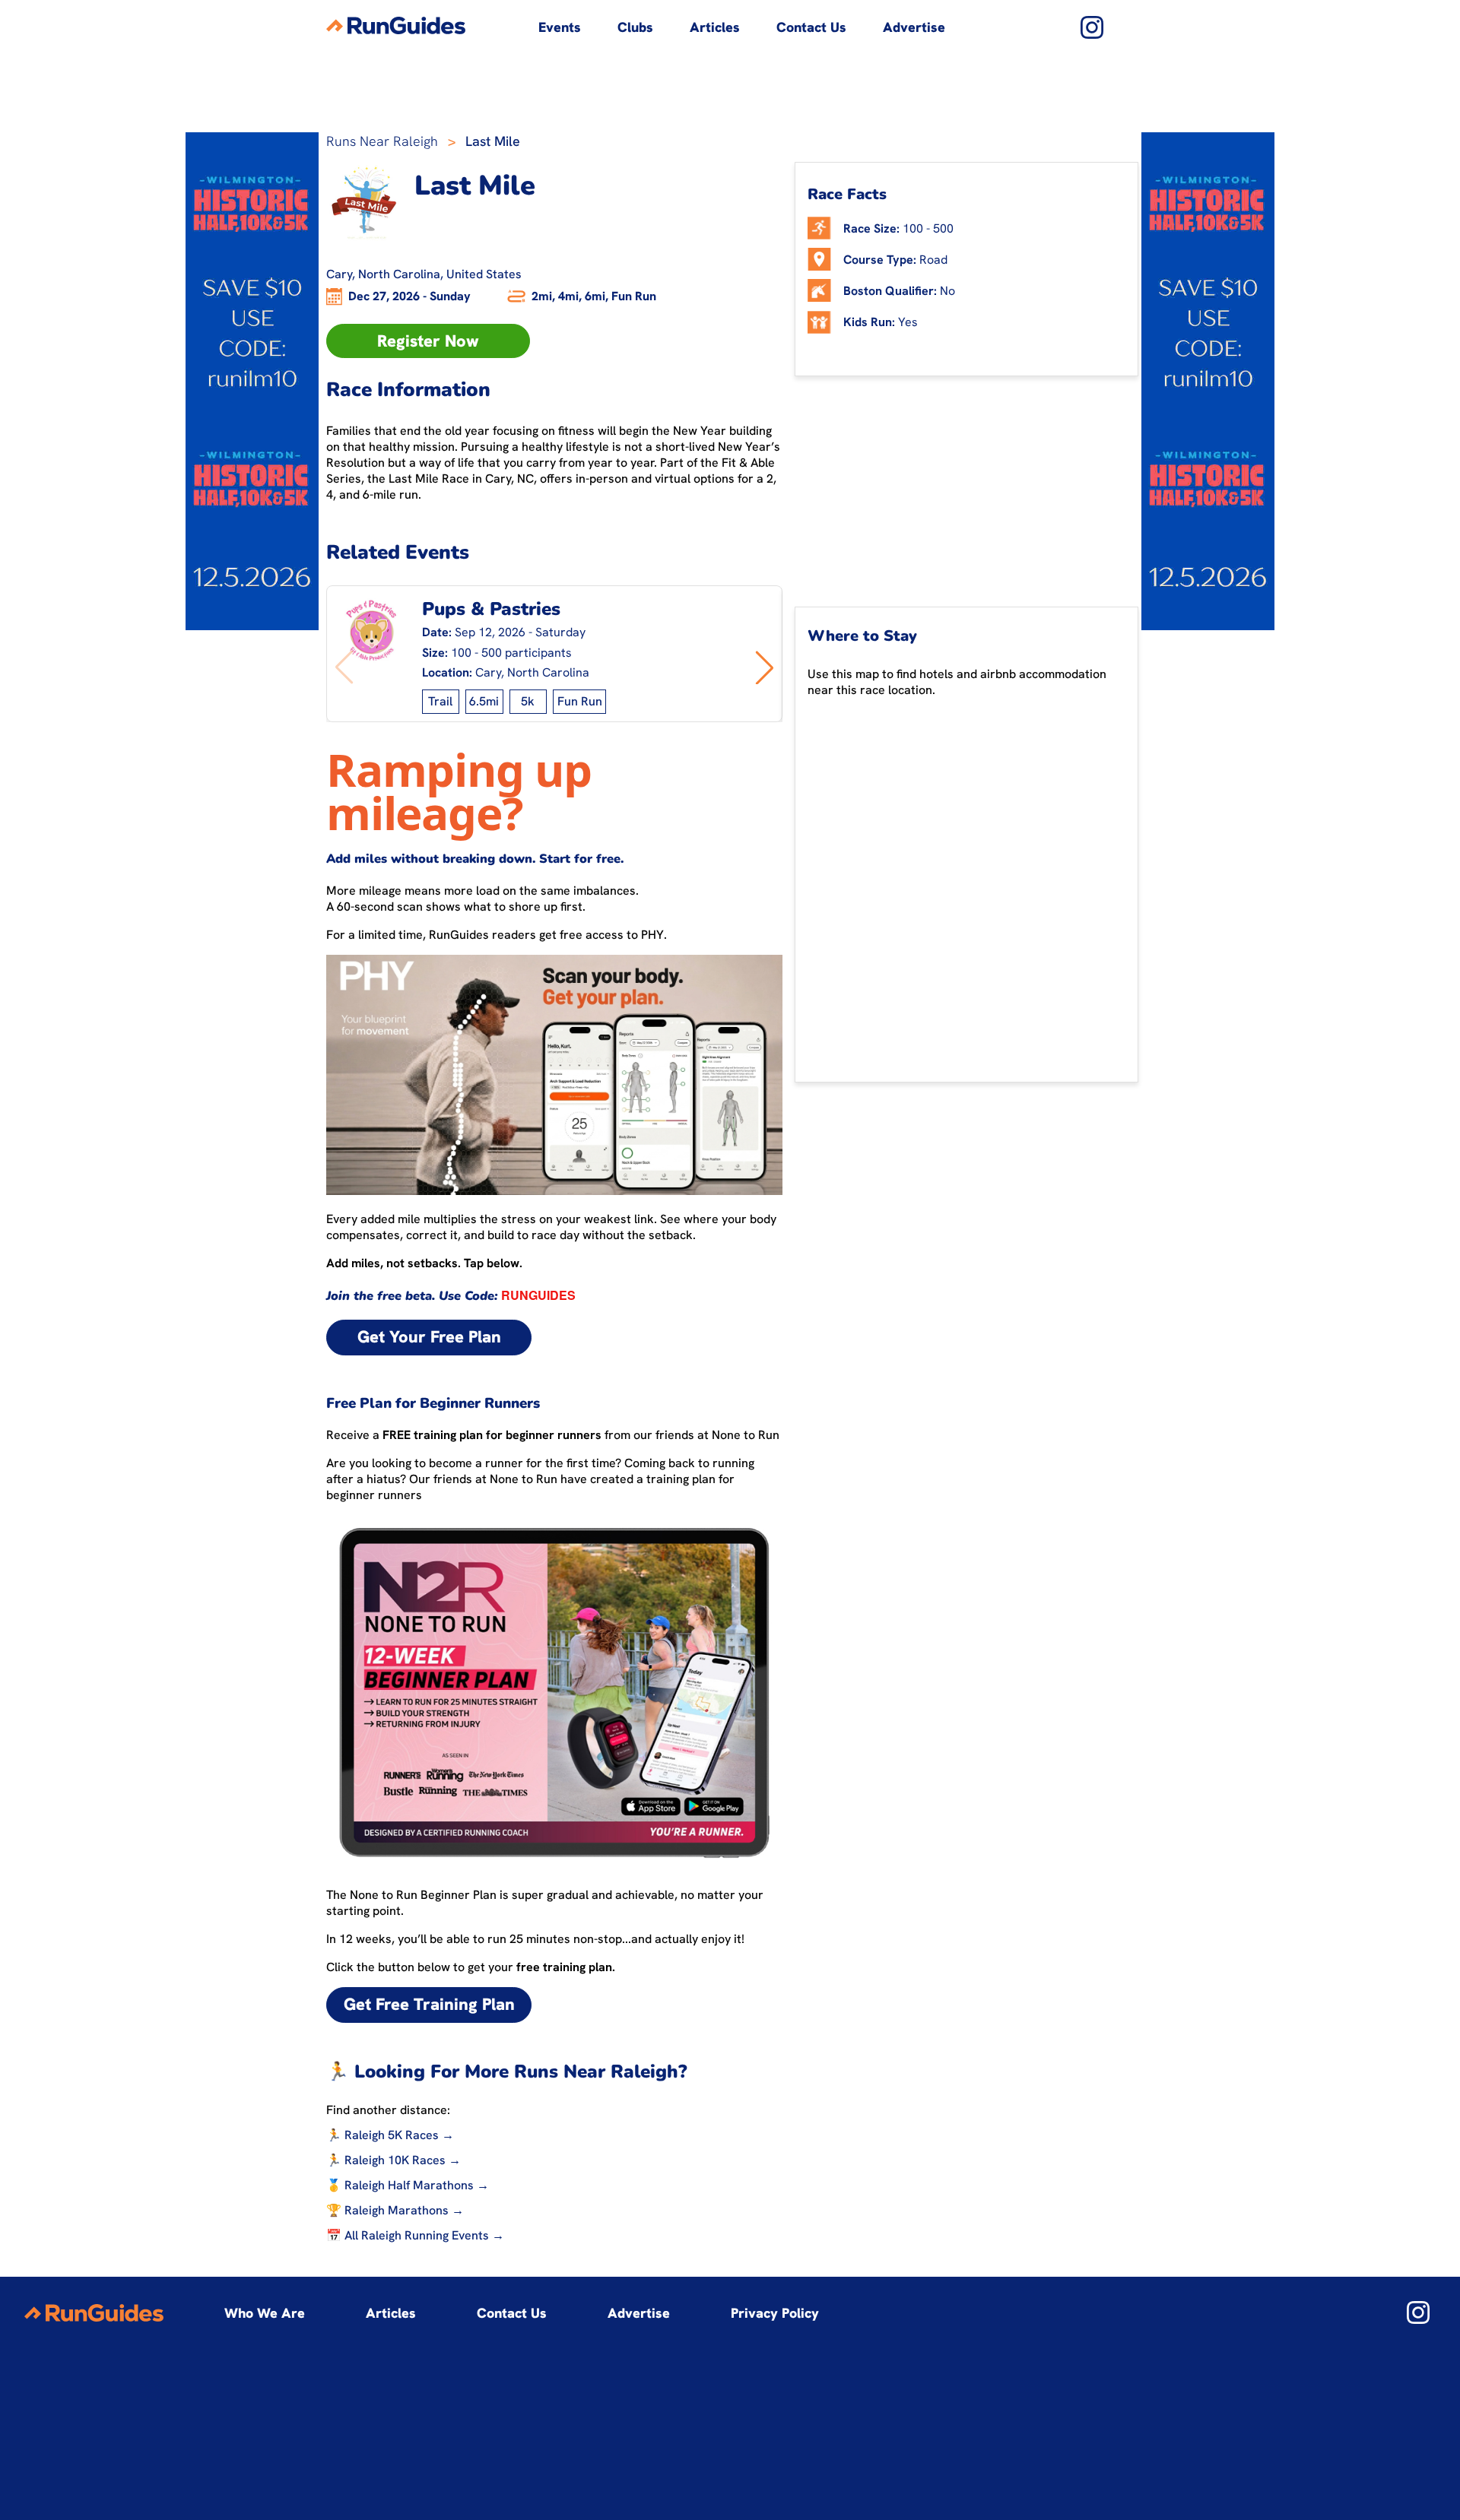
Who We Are (265, 2313)
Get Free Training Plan (429, 2004)
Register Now (428, 341)
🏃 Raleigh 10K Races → (394, 2160)
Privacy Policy (775, 2313)
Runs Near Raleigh (382, 141)
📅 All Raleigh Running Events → (415, 2235)
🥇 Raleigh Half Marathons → (408, 2185)
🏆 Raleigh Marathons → (395, 2210)
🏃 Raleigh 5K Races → (390, 2135)
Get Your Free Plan (429, 1337)
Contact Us (811, 27)
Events (560, 27)
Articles (715, 27)
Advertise (914, 27)
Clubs (635, 27)
